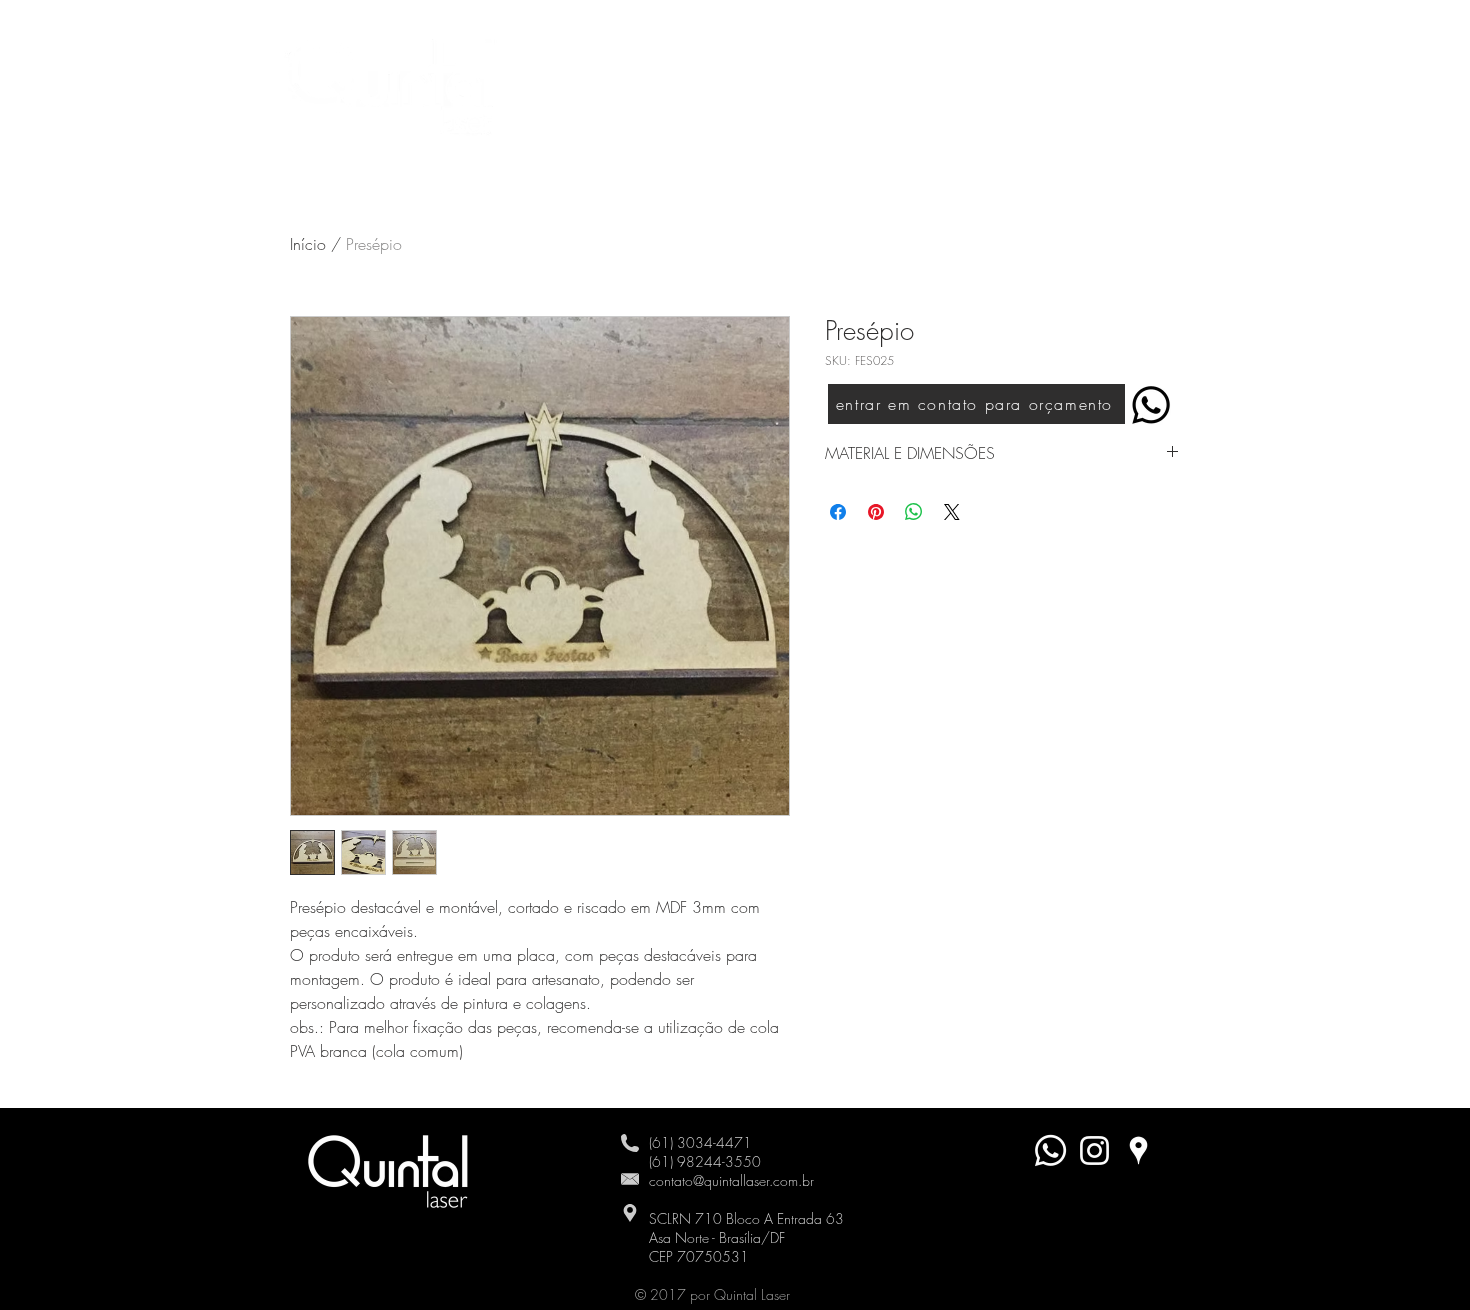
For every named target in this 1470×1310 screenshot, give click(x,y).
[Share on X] (952, 512)
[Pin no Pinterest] (876, 512)
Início (308, 244)
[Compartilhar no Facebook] (838, 512)
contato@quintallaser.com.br (731, 1180)
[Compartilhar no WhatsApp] (914, 512)
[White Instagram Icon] (1094, 1150)
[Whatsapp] (1050, 1150)
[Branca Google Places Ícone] (1138, 1150)
